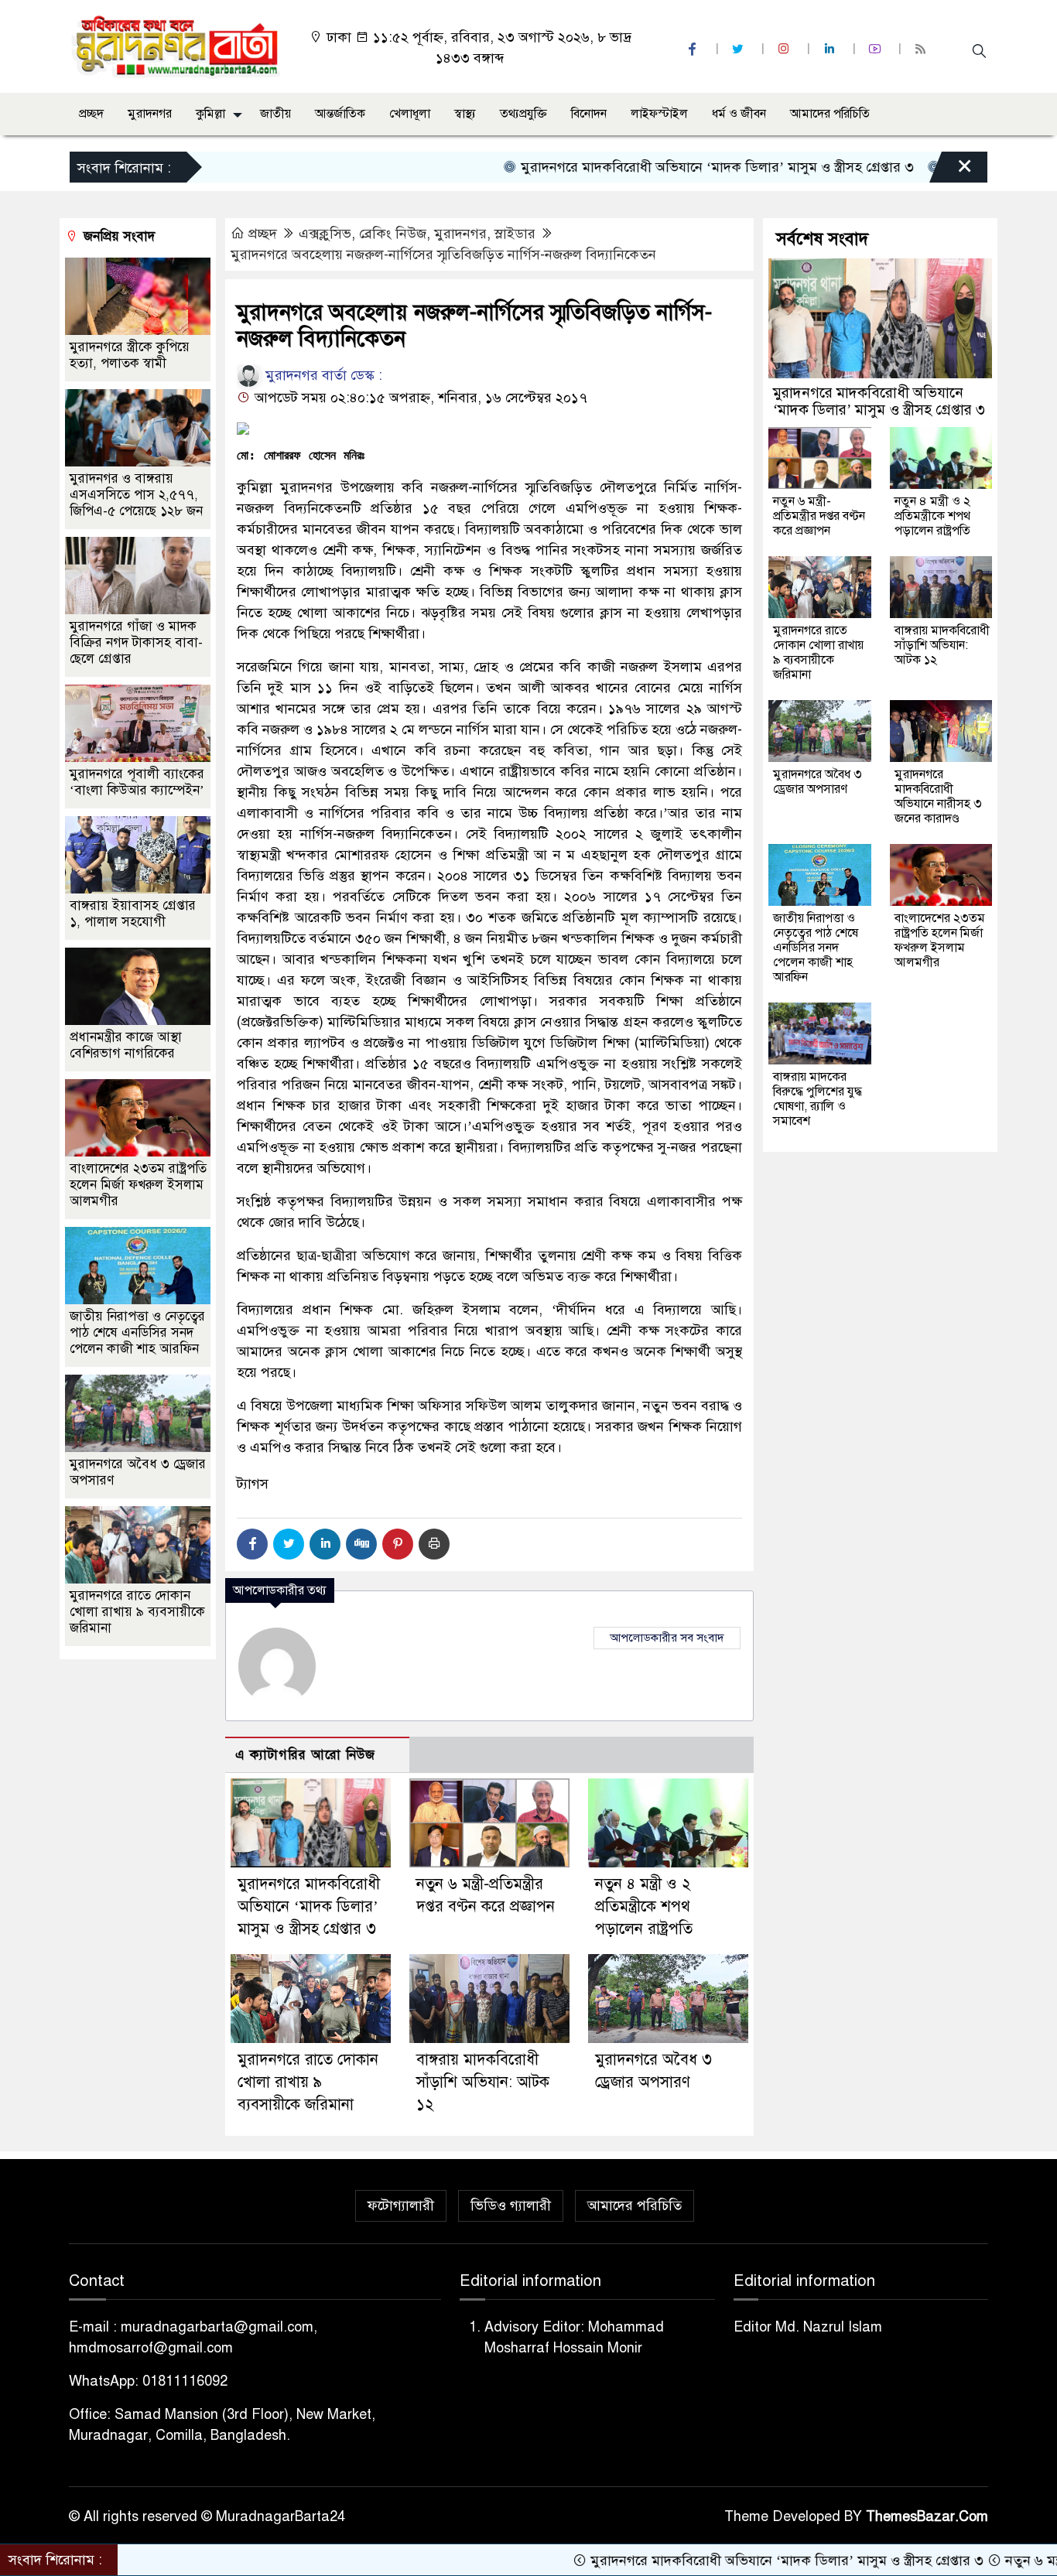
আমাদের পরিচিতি (830, 114)
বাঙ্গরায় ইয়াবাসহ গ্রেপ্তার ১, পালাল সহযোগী (133, 914)
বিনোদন (589, 114)
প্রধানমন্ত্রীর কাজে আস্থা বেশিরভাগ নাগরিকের (126, 1045)
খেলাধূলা (410, 114)
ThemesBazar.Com (927, 2516)
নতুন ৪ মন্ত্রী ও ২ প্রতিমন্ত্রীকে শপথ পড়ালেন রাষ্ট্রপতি (644, 1906)
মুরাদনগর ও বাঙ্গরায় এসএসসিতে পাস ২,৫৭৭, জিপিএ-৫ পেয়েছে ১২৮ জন (136, 495)
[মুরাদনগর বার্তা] (177, 46)
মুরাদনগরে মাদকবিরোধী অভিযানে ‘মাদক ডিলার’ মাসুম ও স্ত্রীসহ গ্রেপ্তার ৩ (631, 167)
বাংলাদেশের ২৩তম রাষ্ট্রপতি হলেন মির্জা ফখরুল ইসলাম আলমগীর (138, 1185)
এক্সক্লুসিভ (325, 234)
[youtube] (877, 49)
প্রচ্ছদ (91, 114)
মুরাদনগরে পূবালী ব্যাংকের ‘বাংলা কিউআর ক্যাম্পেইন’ (137, 782)
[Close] (951, 171)
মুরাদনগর (150, 114)
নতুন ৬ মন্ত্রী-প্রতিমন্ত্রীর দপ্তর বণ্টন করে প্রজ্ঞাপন (819, 516)
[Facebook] (252, 1544)
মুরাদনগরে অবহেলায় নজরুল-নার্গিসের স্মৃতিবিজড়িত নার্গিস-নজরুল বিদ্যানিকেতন (443, 255)
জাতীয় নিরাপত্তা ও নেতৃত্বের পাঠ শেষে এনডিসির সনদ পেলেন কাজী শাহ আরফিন (137, 1332)
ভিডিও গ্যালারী (511, 2205)
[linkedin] (831, 49)
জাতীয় (275, 114)
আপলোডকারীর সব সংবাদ (667, 1638)
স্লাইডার (515, 234)
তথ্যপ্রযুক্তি (523, 114)
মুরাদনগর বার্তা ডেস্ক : (322, 375)
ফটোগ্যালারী (401, 2205)
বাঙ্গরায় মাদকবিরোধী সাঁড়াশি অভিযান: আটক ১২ (483, 2082)
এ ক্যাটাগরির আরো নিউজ (305, 1755)
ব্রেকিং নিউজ (393, 234)
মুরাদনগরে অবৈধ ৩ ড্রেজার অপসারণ (818, 782)
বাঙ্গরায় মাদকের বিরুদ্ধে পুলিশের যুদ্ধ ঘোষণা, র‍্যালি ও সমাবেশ (818, 1099)
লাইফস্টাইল (659, 114)
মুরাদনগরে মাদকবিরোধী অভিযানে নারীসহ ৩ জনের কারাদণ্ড (938, 796)
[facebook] (694, 49)
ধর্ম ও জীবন (739, 114)
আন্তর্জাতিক (340, 114)
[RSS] (922, 49)
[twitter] (740, 49)
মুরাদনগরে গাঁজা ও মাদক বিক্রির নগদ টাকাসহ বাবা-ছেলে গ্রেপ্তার (136, 642)
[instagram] (785, 49)
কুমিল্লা (210, 114)
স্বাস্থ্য (465, 114)
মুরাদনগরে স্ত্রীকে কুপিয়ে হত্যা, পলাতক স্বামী (130, 355)
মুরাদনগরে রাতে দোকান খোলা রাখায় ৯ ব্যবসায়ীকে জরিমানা (308, 2082)
